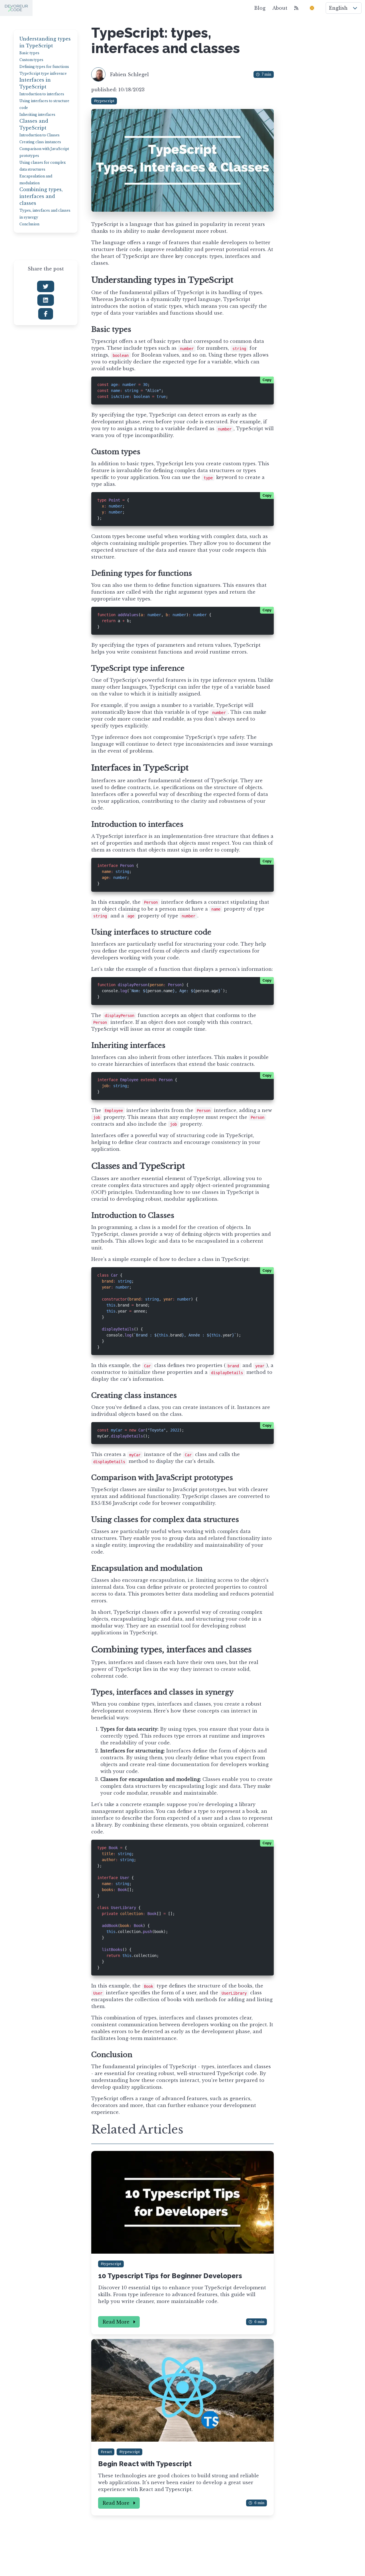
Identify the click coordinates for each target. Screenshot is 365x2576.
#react (106, 2452)
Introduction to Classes (39, 135)
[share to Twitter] (46, 286)
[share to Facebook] (46, 314)
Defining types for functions (44, 67)
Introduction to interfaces (42, 94)
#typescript (104, 101)
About (280, 8)
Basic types (29, 53)
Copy (267, 380)
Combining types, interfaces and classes (41, 196)
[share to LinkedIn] (46, 300)
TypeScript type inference (43, 73)
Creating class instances (40, 142)
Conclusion (29, 224)
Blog (260, 8)
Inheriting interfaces (37, 115)
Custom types (31, 60)
